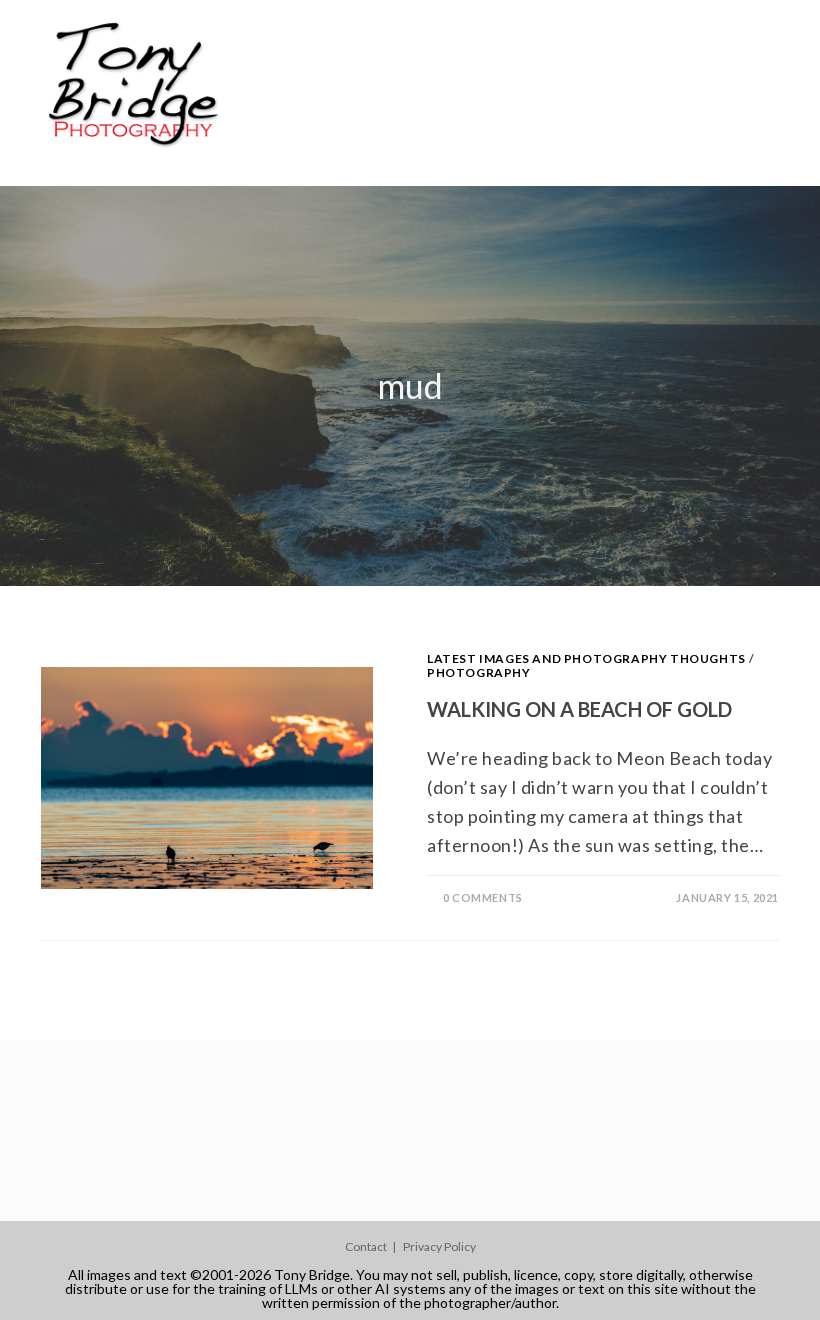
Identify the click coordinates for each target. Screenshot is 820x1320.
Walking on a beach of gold (579, 709)
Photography (479, 672)
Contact (366, 1246)
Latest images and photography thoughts (586, 658)
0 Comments (483, 897)
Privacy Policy (439, 1246)
